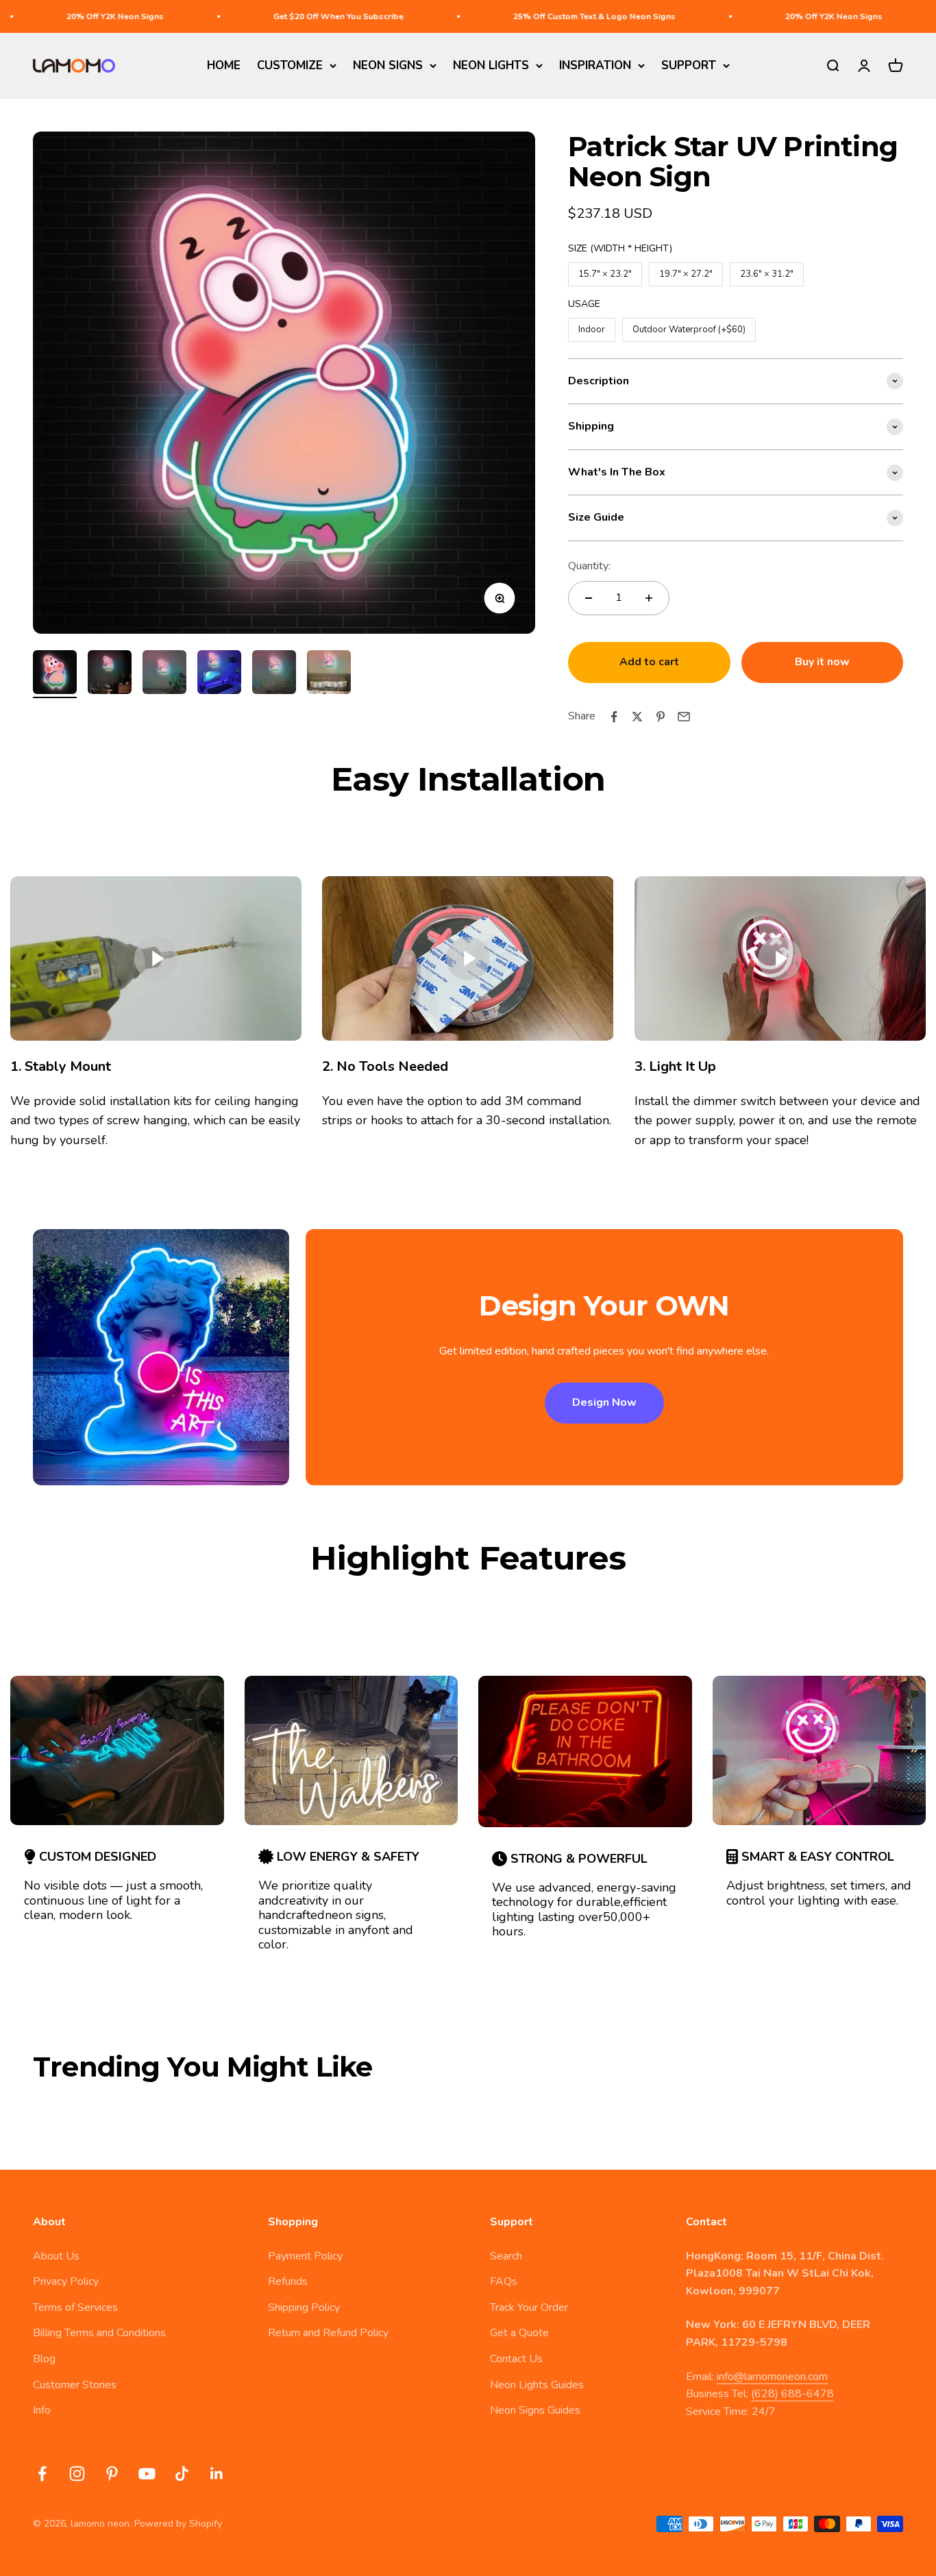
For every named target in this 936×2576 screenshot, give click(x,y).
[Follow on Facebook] (42, 2474)
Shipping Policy (304, 2307)
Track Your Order (529, 2307)
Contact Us (516, 2359)
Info (42, 2410)
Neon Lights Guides (537, 2385)
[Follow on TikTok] (182, 2474)
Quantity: (589, 566)
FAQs (504, 2281)
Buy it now (822, 662)
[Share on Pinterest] (661, 717)
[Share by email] (684, 717)
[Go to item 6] (329, 674)
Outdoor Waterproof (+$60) (689, 327)
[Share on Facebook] (614, 717)
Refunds (288, 2281)
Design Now (604, 1402)
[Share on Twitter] (637, 717)
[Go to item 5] (274, 674)
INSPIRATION (595, 65)
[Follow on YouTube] (147, 2474)
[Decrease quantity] (589, 598)
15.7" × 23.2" (605, 271)
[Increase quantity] (649, 598)
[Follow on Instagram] (77, 2474)
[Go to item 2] (110, 674)
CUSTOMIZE (290, 65)
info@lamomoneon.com (772, 2377)
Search (506, 2256)
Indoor (592, 327)
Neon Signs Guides (535, 2410)
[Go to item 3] (164, 674)
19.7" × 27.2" (686, 271)
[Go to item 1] (55, 674)
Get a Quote (519, 2333)
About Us (56, 2256)
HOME (224, 65)
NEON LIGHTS (491, 65)
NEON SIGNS (388, 65)
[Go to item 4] (219, 674)
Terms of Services (75, 2307)
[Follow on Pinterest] (112, 2474)
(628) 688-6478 (792, 2394)
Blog (44, 2359)
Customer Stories (75, 2385)
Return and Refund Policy (328, 2333)
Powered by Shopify (178, 2524)
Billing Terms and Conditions (99, 2333)
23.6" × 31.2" (767, 271)
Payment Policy (305, 2256)
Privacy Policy (66, 2281)
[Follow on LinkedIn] (217, 2474)
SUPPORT (689, 65)
